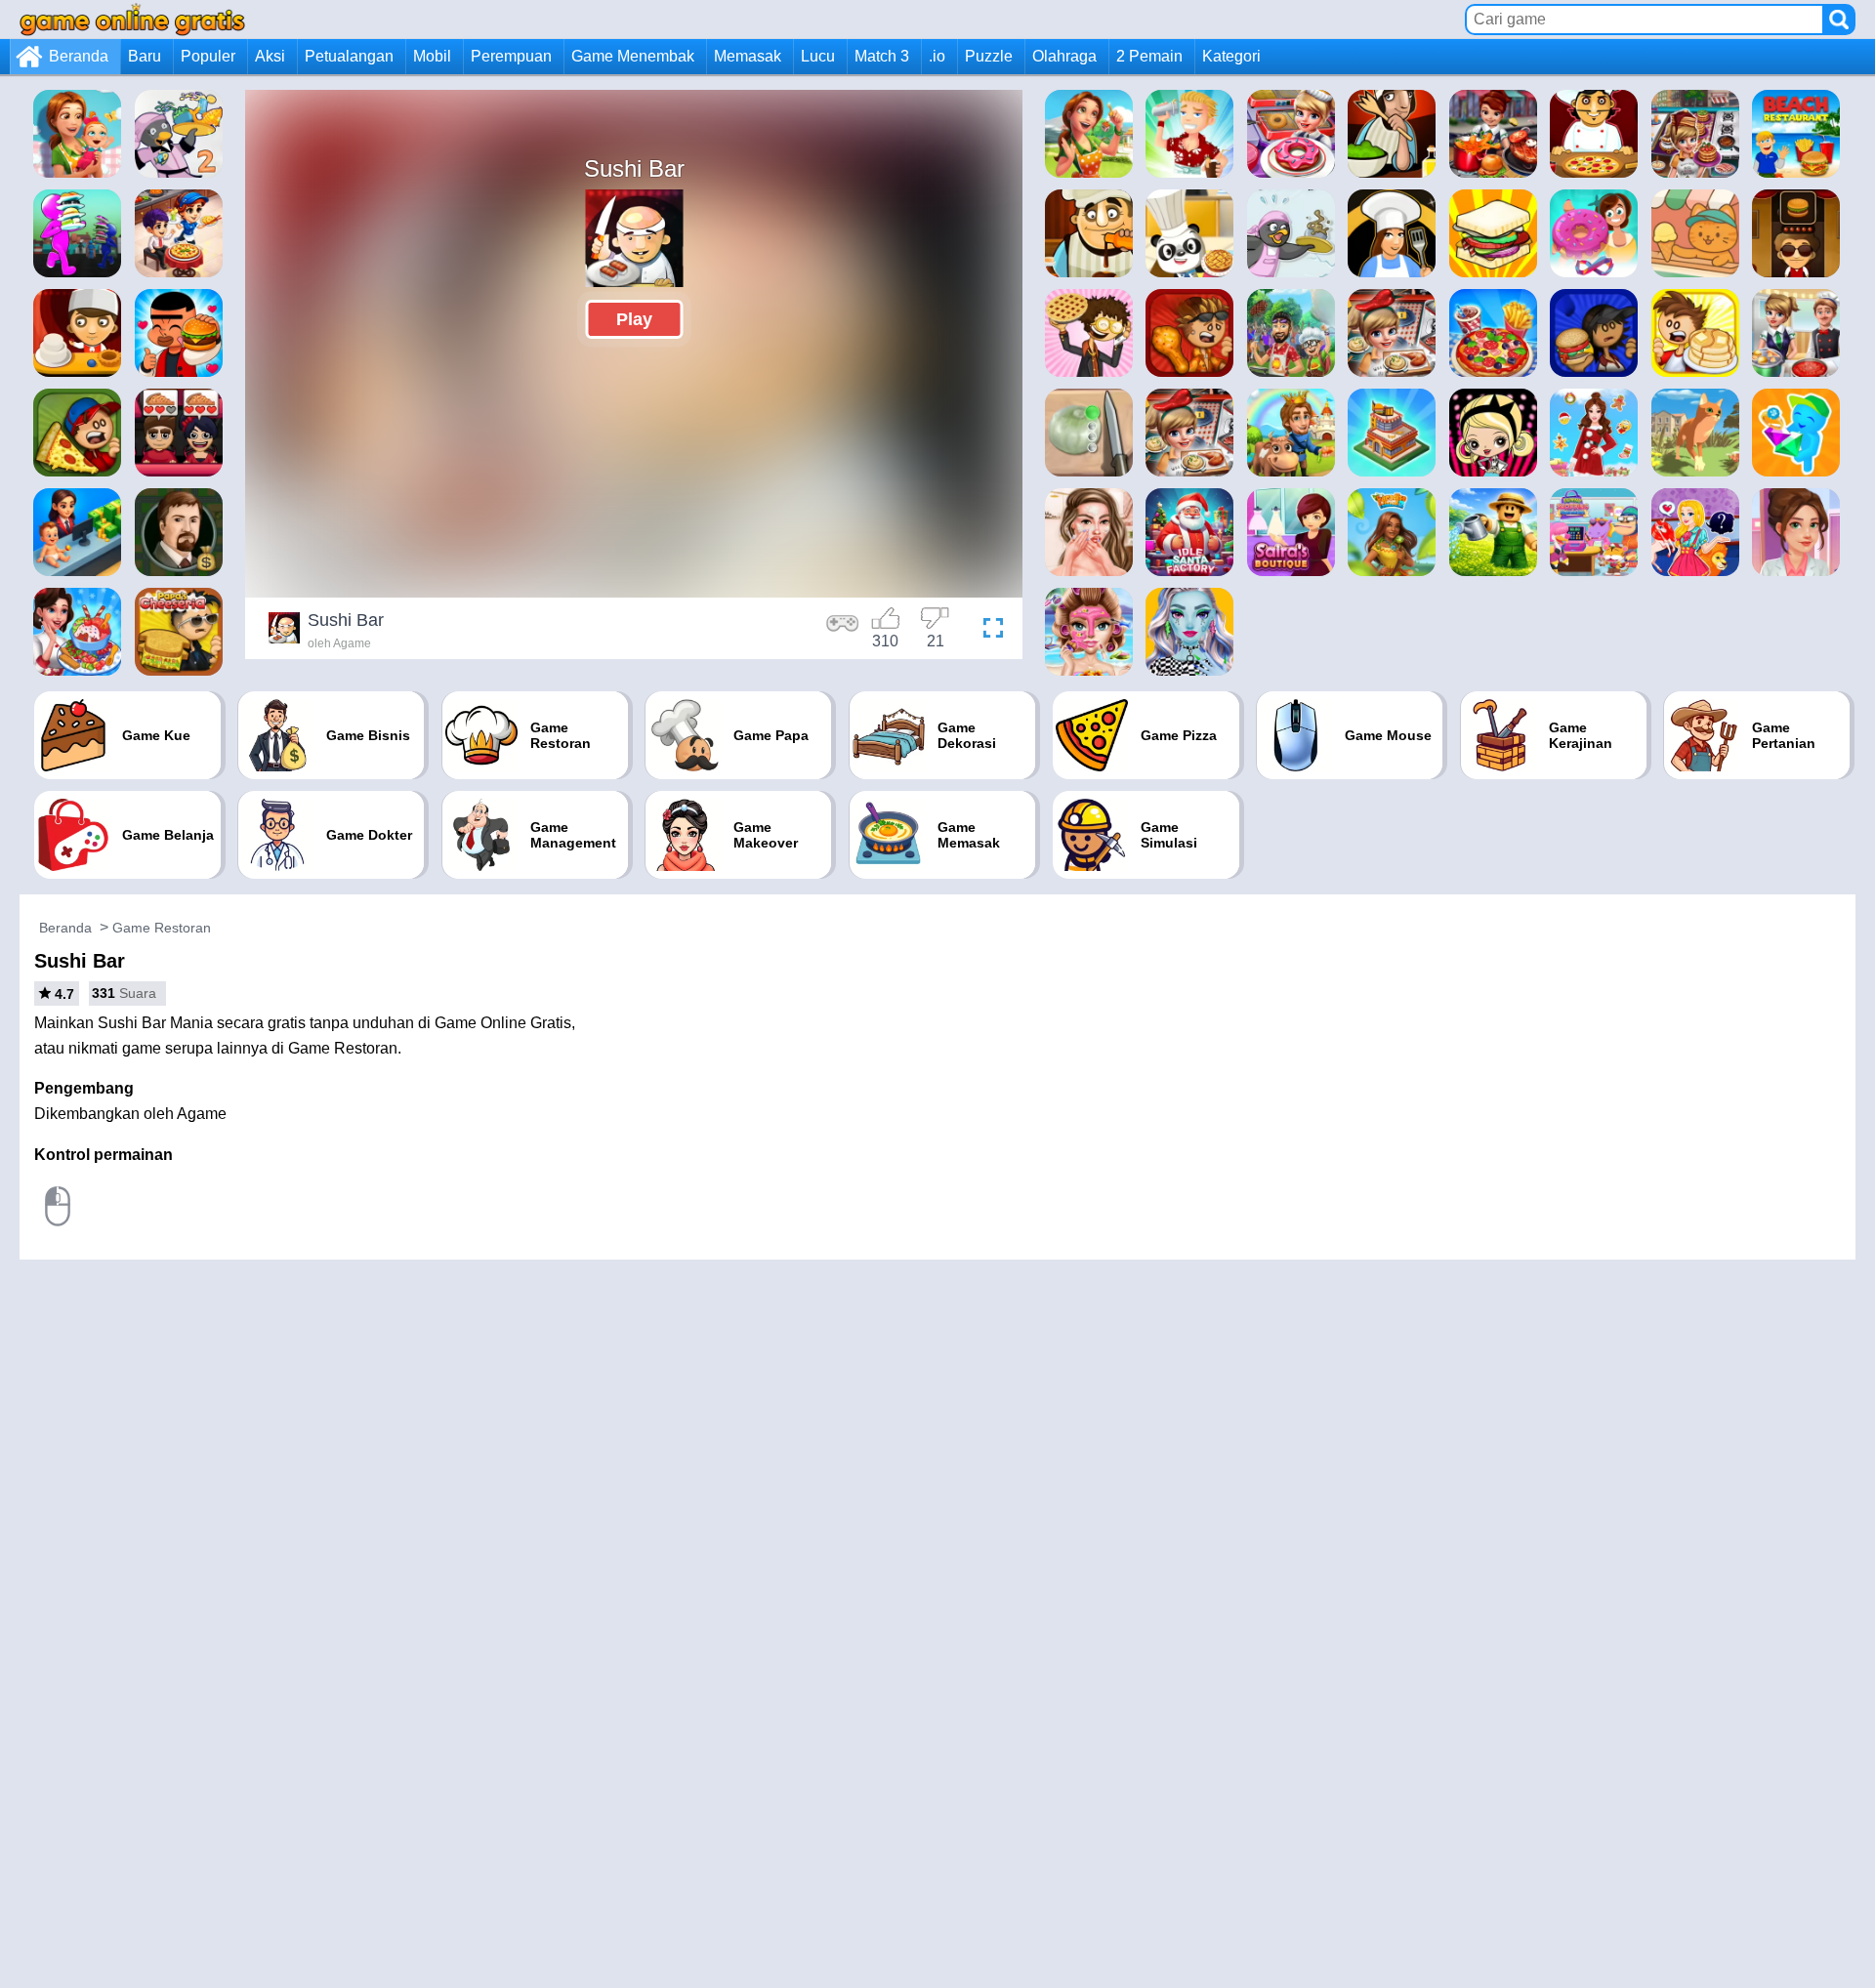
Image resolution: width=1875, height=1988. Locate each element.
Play (634, 319)
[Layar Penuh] (988, 631)
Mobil (432, 56)
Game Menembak (633, 56)
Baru (145, 56)
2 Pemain (1149, 56)
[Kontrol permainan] (843, 631)
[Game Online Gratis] (132, 19)
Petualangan (349, 56)
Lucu (818, 56)
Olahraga (1064, 56)
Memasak (748, 56)
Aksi (270, 56)
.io (937, 56)
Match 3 (882, 56)
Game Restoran (162, 928)
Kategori (1231, 56)
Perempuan (511, 56)
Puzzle (989, 56)
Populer (208, 56)
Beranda (79, 56)
